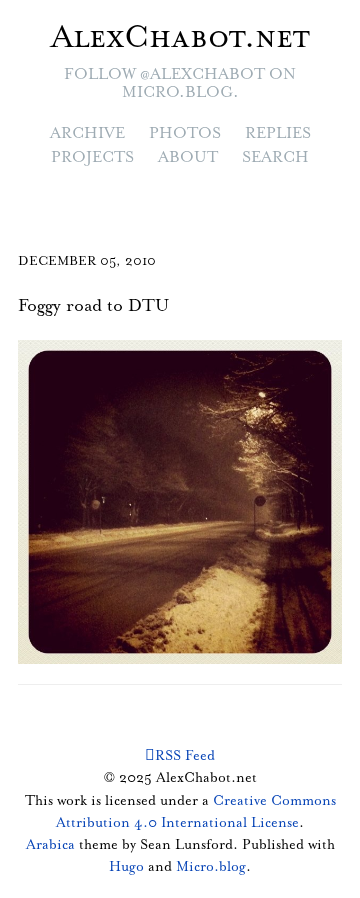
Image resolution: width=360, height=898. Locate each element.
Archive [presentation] (87, 133)
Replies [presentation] (278, 133)
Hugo (126, 867)
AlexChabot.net (180, 38)
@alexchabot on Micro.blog (209, 83)
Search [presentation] (275, 157)
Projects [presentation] (92, 157)
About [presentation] (188, 157)
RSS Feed (185, 756)
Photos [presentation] (185, 133)
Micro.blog (211, 867)
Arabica (50, 845)
